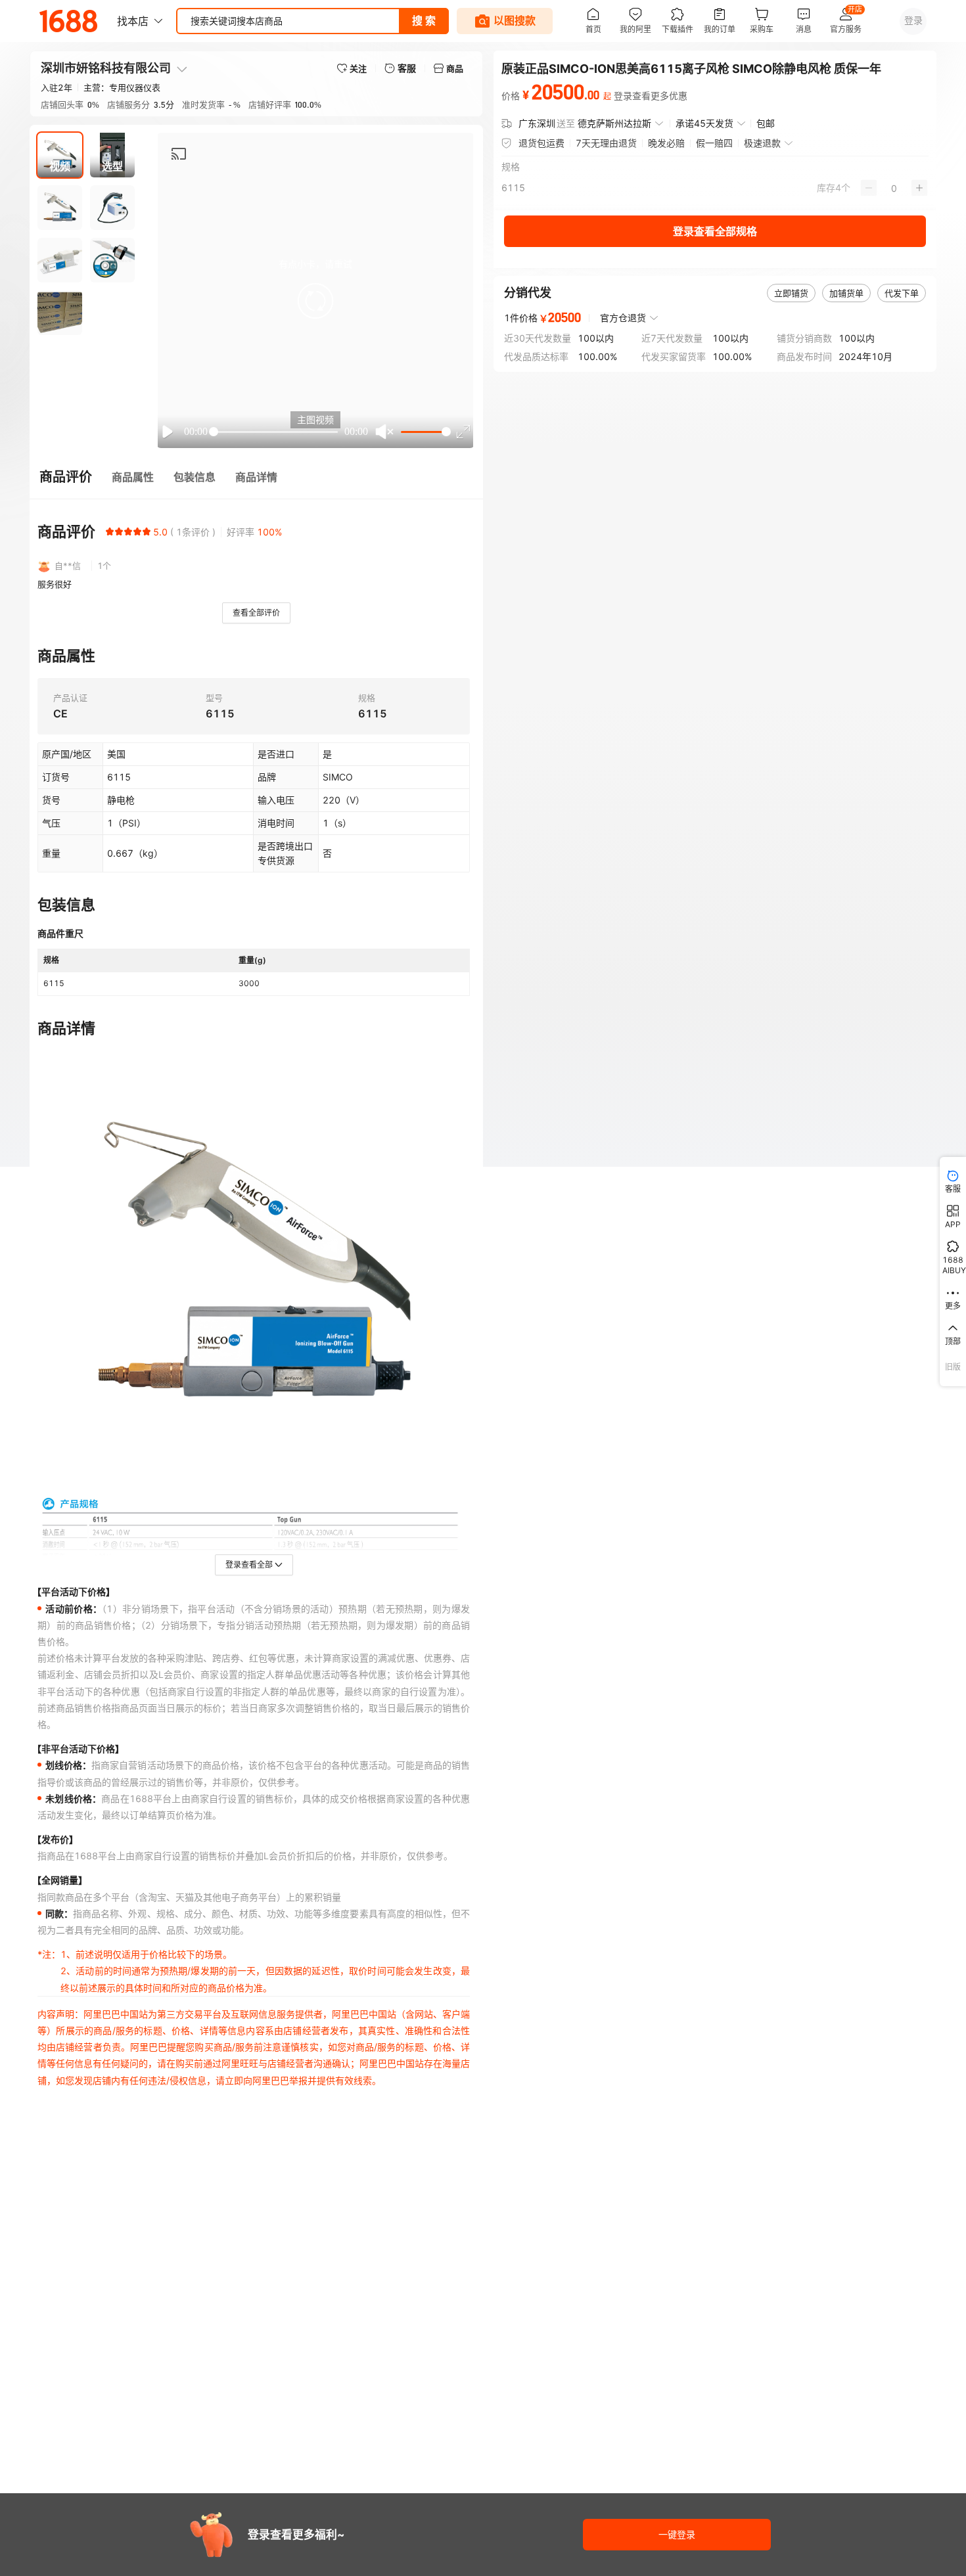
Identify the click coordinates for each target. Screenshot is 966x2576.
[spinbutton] (894, 188)
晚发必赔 (666, 143)
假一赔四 (714, 143)
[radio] (110, 531)
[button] (315, 301)
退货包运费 (541, 143)
